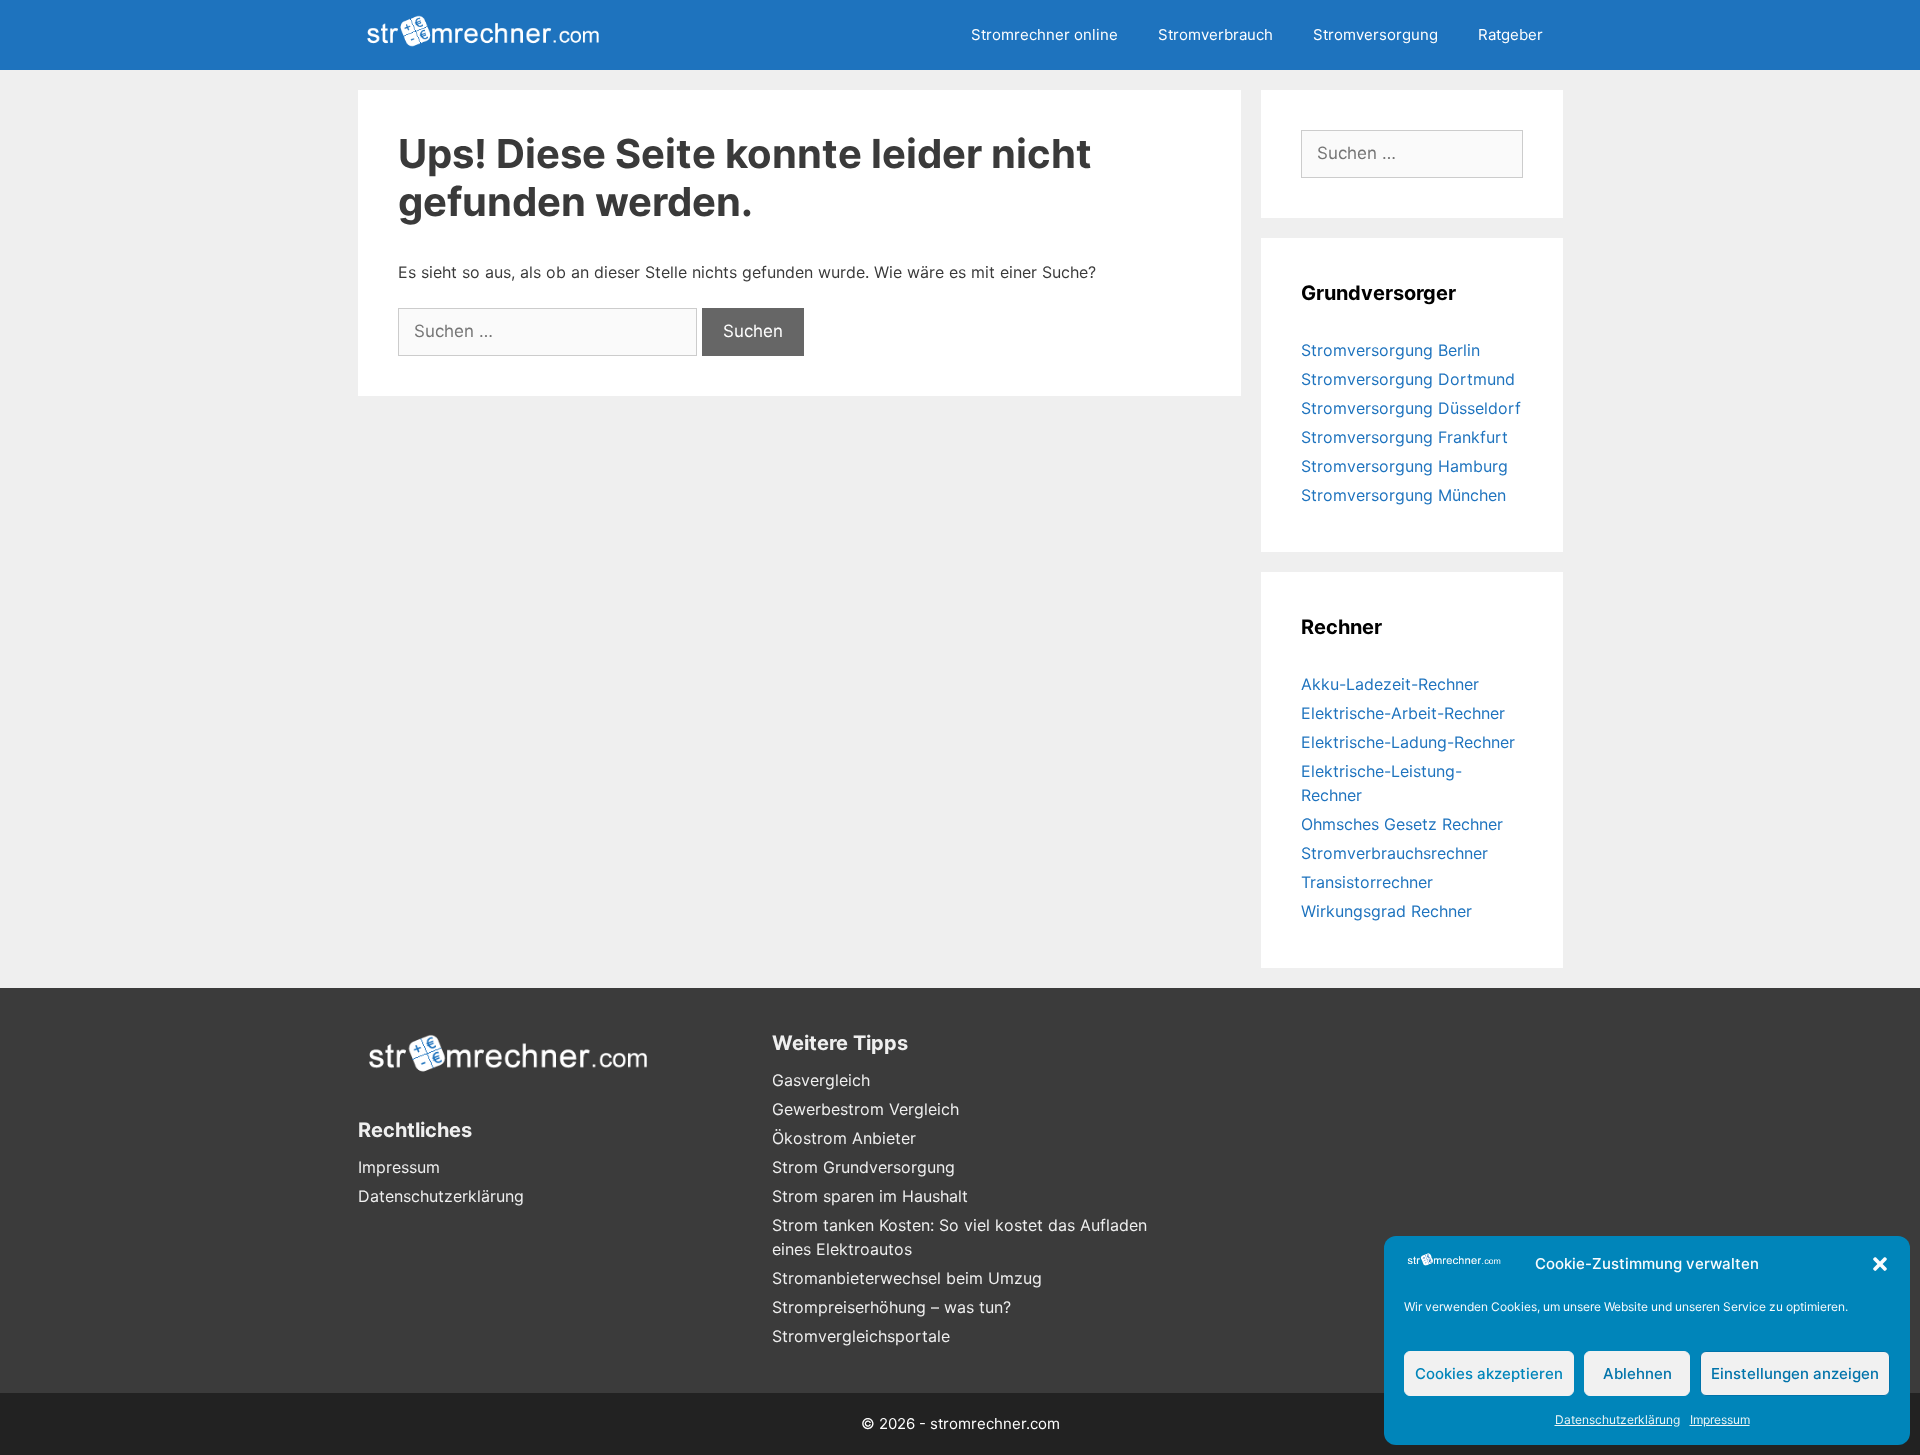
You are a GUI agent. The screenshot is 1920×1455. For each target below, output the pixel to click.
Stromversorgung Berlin (1390, 350)
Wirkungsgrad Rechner (1386, 911)
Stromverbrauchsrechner (1394, 853)
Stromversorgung (1375, 34)
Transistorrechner (1367, 882)
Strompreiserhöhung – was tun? (891, 1307)
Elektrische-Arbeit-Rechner (1403, 713)
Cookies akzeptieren (1489, 1373)
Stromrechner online (1044, 34)
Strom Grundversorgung (863, 1167)
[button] (1880, 1264)
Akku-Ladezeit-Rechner (1390, 684)
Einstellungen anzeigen (1795, 1373)
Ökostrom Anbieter (844, 1138)
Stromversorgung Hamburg (1404, 466)
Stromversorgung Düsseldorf (1411, 408)
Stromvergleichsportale (861, 1336)
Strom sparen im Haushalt (870, 1196)
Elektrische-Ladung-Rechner (1408, 742)
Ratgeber (1510, 34)
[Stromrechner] (488, 35)
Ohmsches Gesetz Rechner (1402, 824)
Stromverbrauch (1215, 34)
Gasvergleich (821, 1080)
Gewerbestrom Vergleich (865, 1109)
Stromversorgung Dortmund (1408, 379)
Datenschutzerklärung (1617, 1419)
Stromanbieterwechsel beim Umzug (907, 1278)
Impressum (1720, 1419)
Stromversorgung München (1403, 495)
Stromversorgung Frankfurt (1404, 437)
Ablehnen (1637, 1373)
